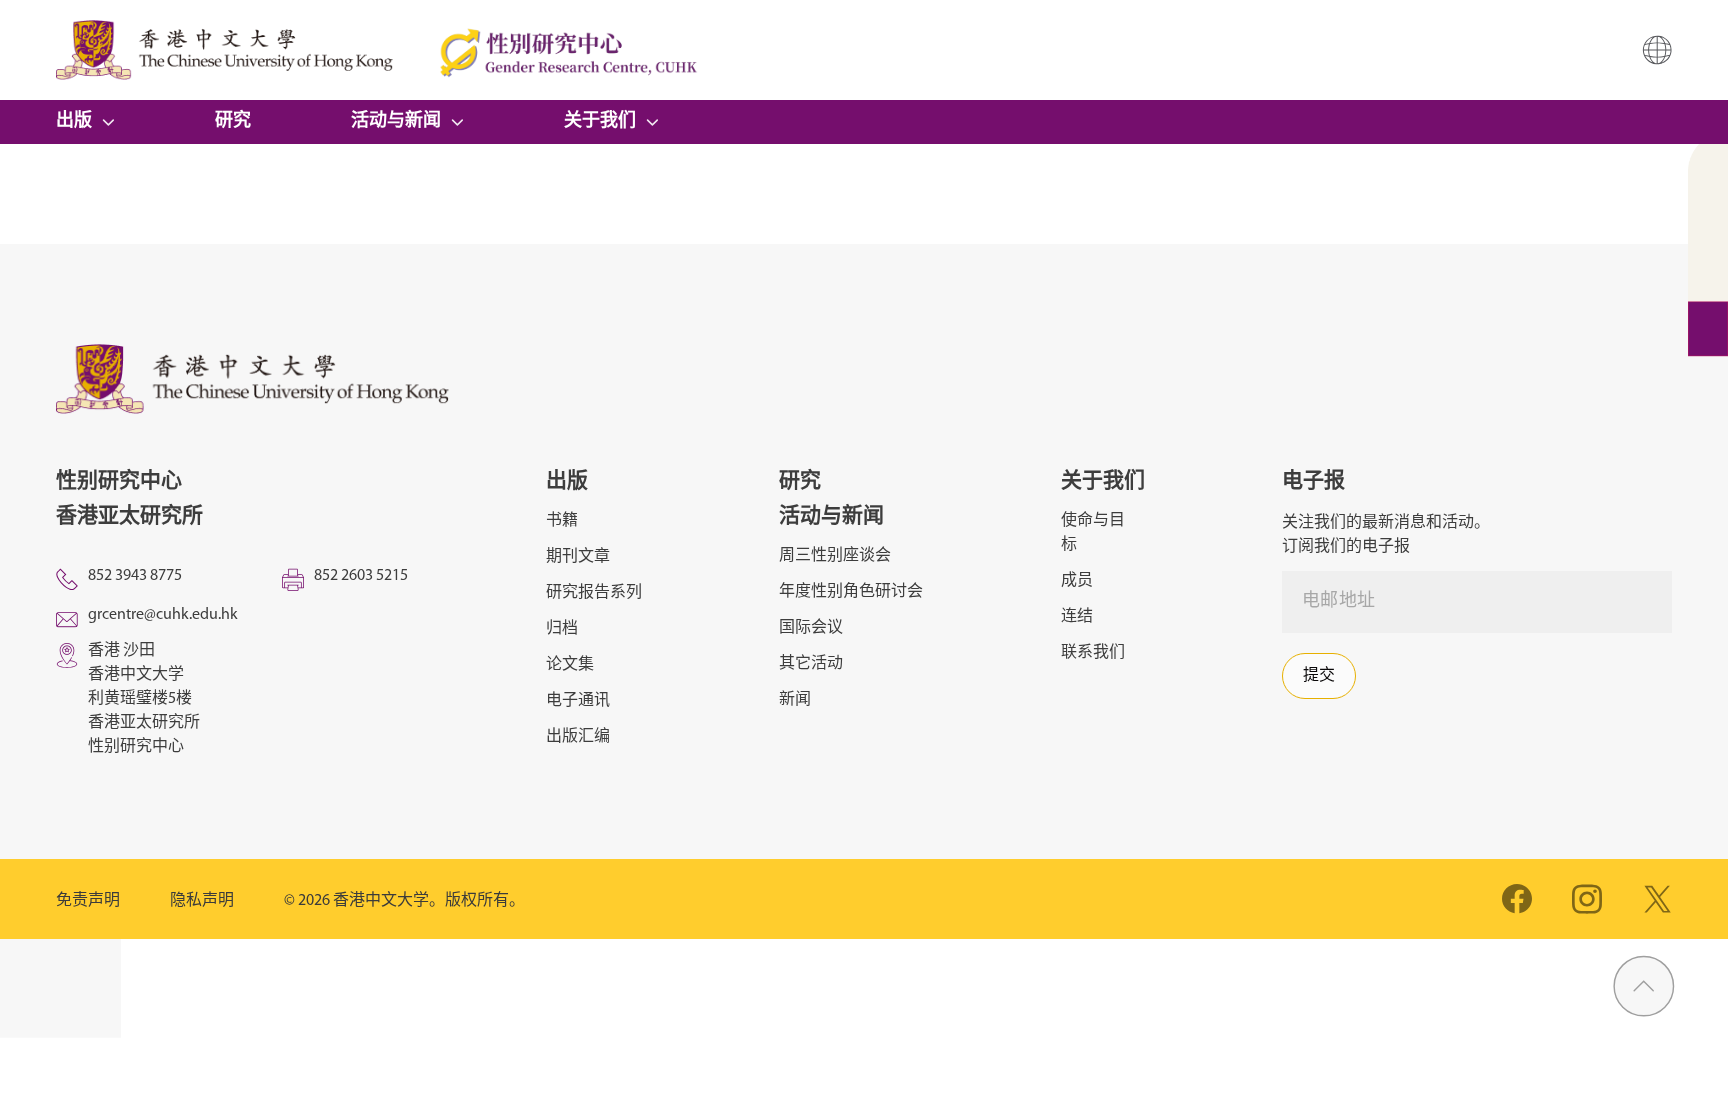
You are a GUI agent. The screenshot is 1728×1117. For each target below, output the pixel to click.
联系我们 (1093, 653)
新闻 (795, 700)
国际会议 (811, 628)
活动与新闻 (396, 122)
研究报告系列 (594, 593)
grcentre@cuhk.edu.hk (163, 615)
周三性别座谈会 (835, 556)
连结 (1077, 617)
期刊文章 (578, 557)
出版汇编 (578, 737)
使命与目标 (1093, 533)
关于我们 (600, 122)
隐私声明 (202, 901)
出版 (74, 122)
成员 (1077, 581)
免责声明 (88, 901)
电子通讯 (578, 701)
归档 (562, 629)
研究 (233, 122)
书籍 (562, 521)
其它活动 (811, 664)
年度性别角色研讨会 (851, 592)
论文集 (570, 665)
